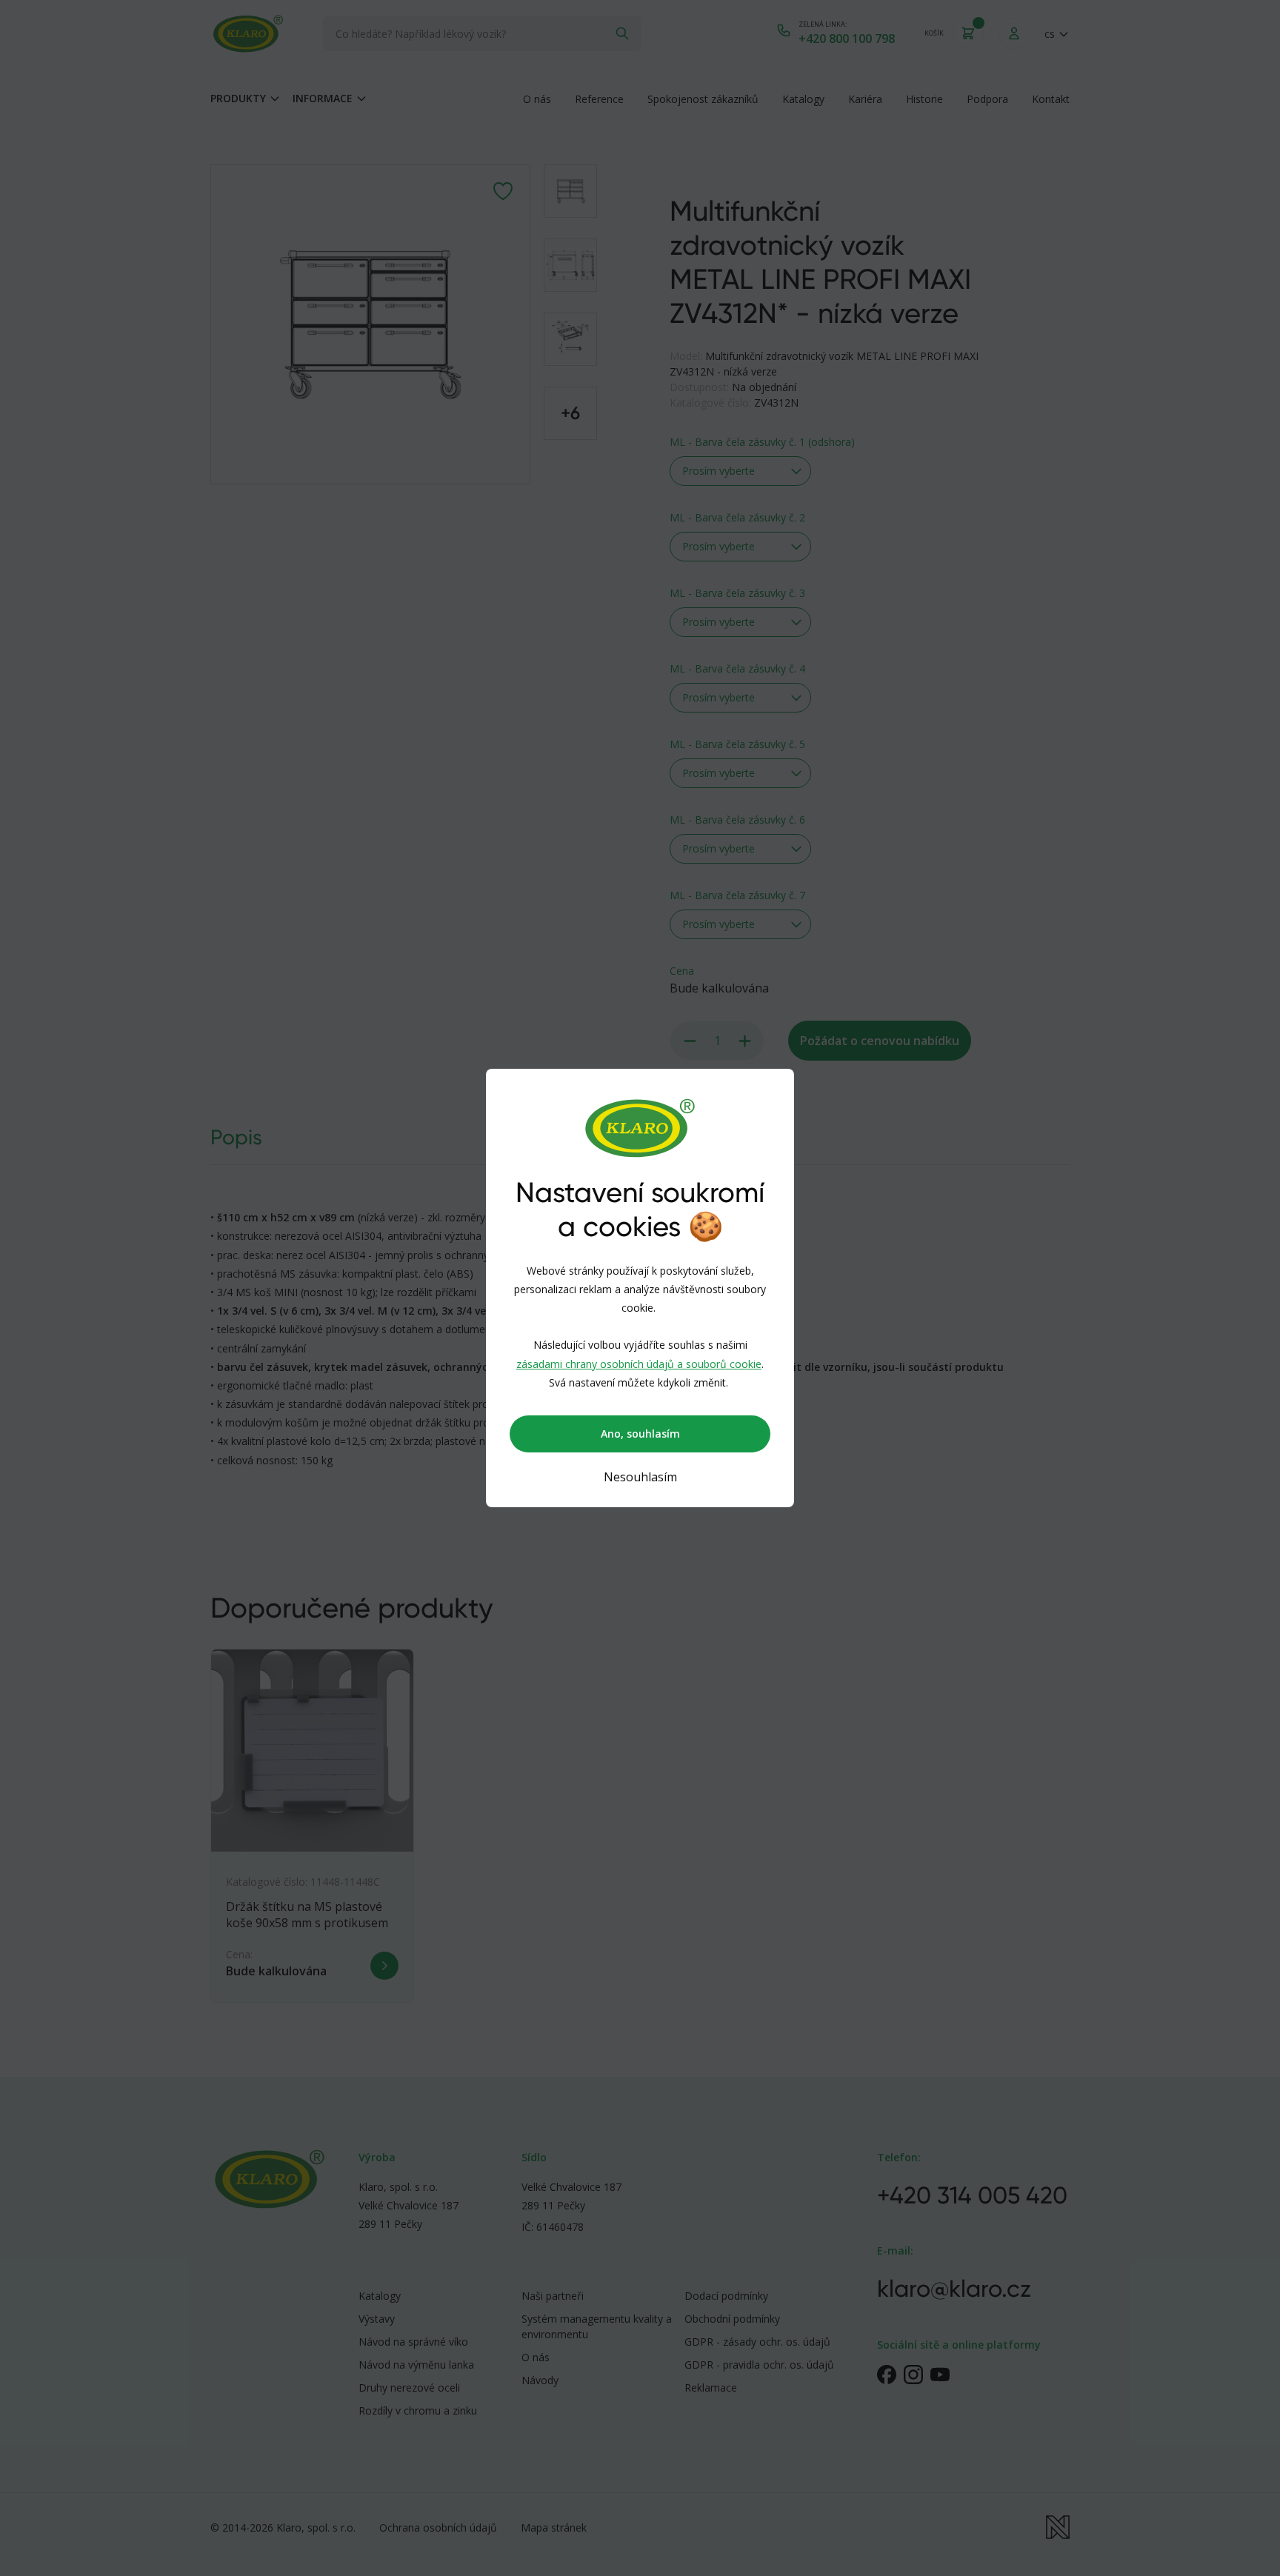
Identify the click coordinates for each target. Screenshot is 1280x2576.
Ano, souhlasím (640, 1434)
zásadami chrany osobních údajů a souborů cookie (639, 1364)
